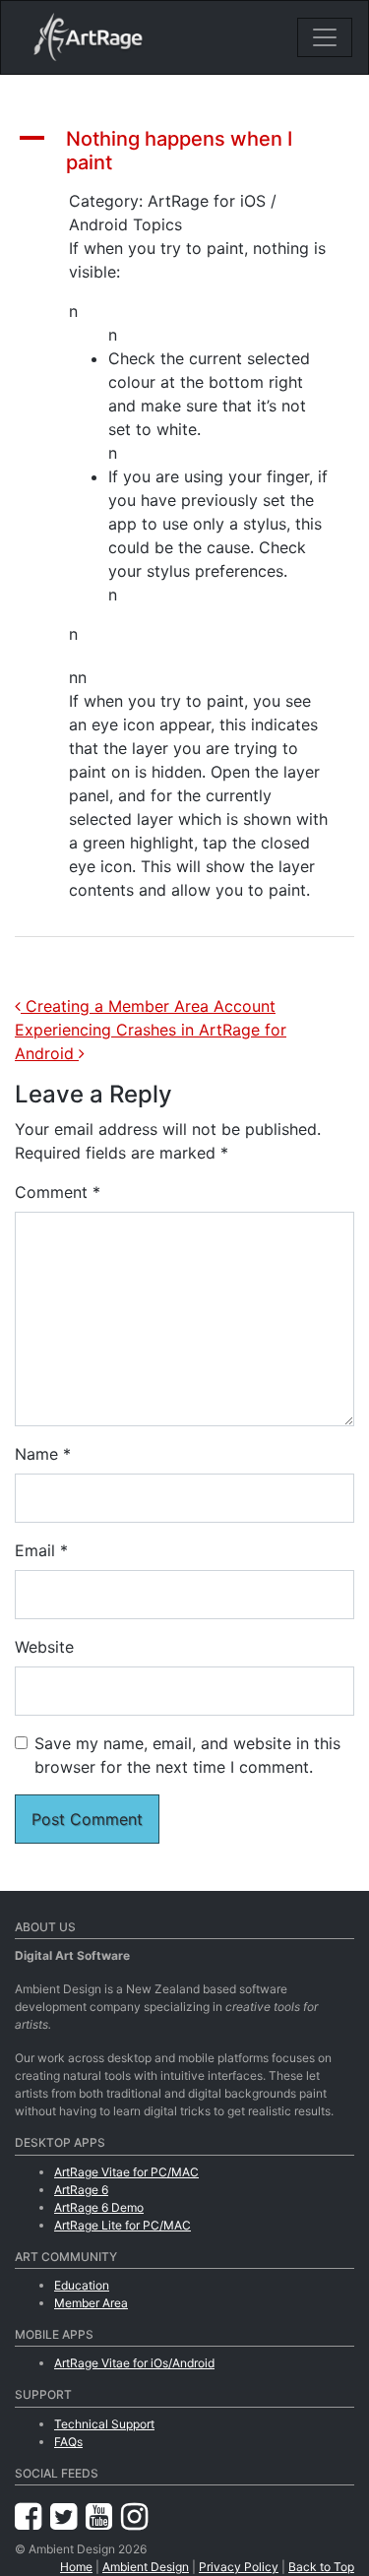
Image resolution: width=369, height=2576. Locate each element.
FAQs (68, 2442)
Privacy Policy (239, 2567)
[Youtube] (103, 2516)
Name (43, 1454)
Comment (58, 1192)
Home (76, 2567)
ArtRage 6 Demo (99, 2207)
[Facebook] (32, 2516)
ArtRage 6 (81, 2190)
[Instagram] (134, 2516)
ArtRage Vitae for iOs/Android (134, 2363)
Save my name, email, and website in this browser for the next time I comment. (187, 1755)
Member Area (91, 2303)
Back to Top (321, 2567)
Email (41, 1550)
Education (82, 2285)
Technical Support (104, 2424)
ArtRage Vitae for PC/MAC (126, 2172)
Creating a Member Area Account (148, 1006)
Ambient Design (146, 2567)
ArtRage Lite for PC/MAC (123, 2225)
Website (44, 1647)
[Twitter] (68, 2516)
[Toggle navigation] (325, 37)
